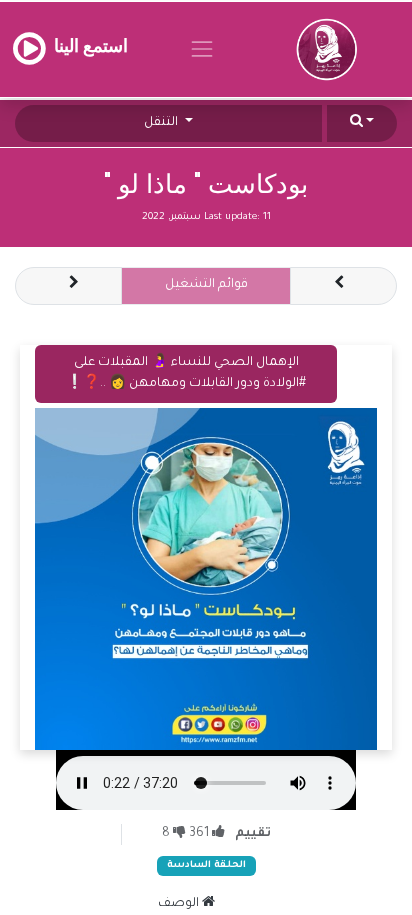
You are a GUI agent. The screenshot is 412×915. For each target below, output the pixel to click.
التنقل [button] (162, 123)
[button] (362, 123)
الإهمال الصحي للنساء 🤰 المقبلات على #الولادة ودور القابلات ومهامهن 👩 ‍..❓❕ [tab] (186, 373)
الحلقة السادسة (206, 865)
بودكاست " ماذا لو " (206, 184)
